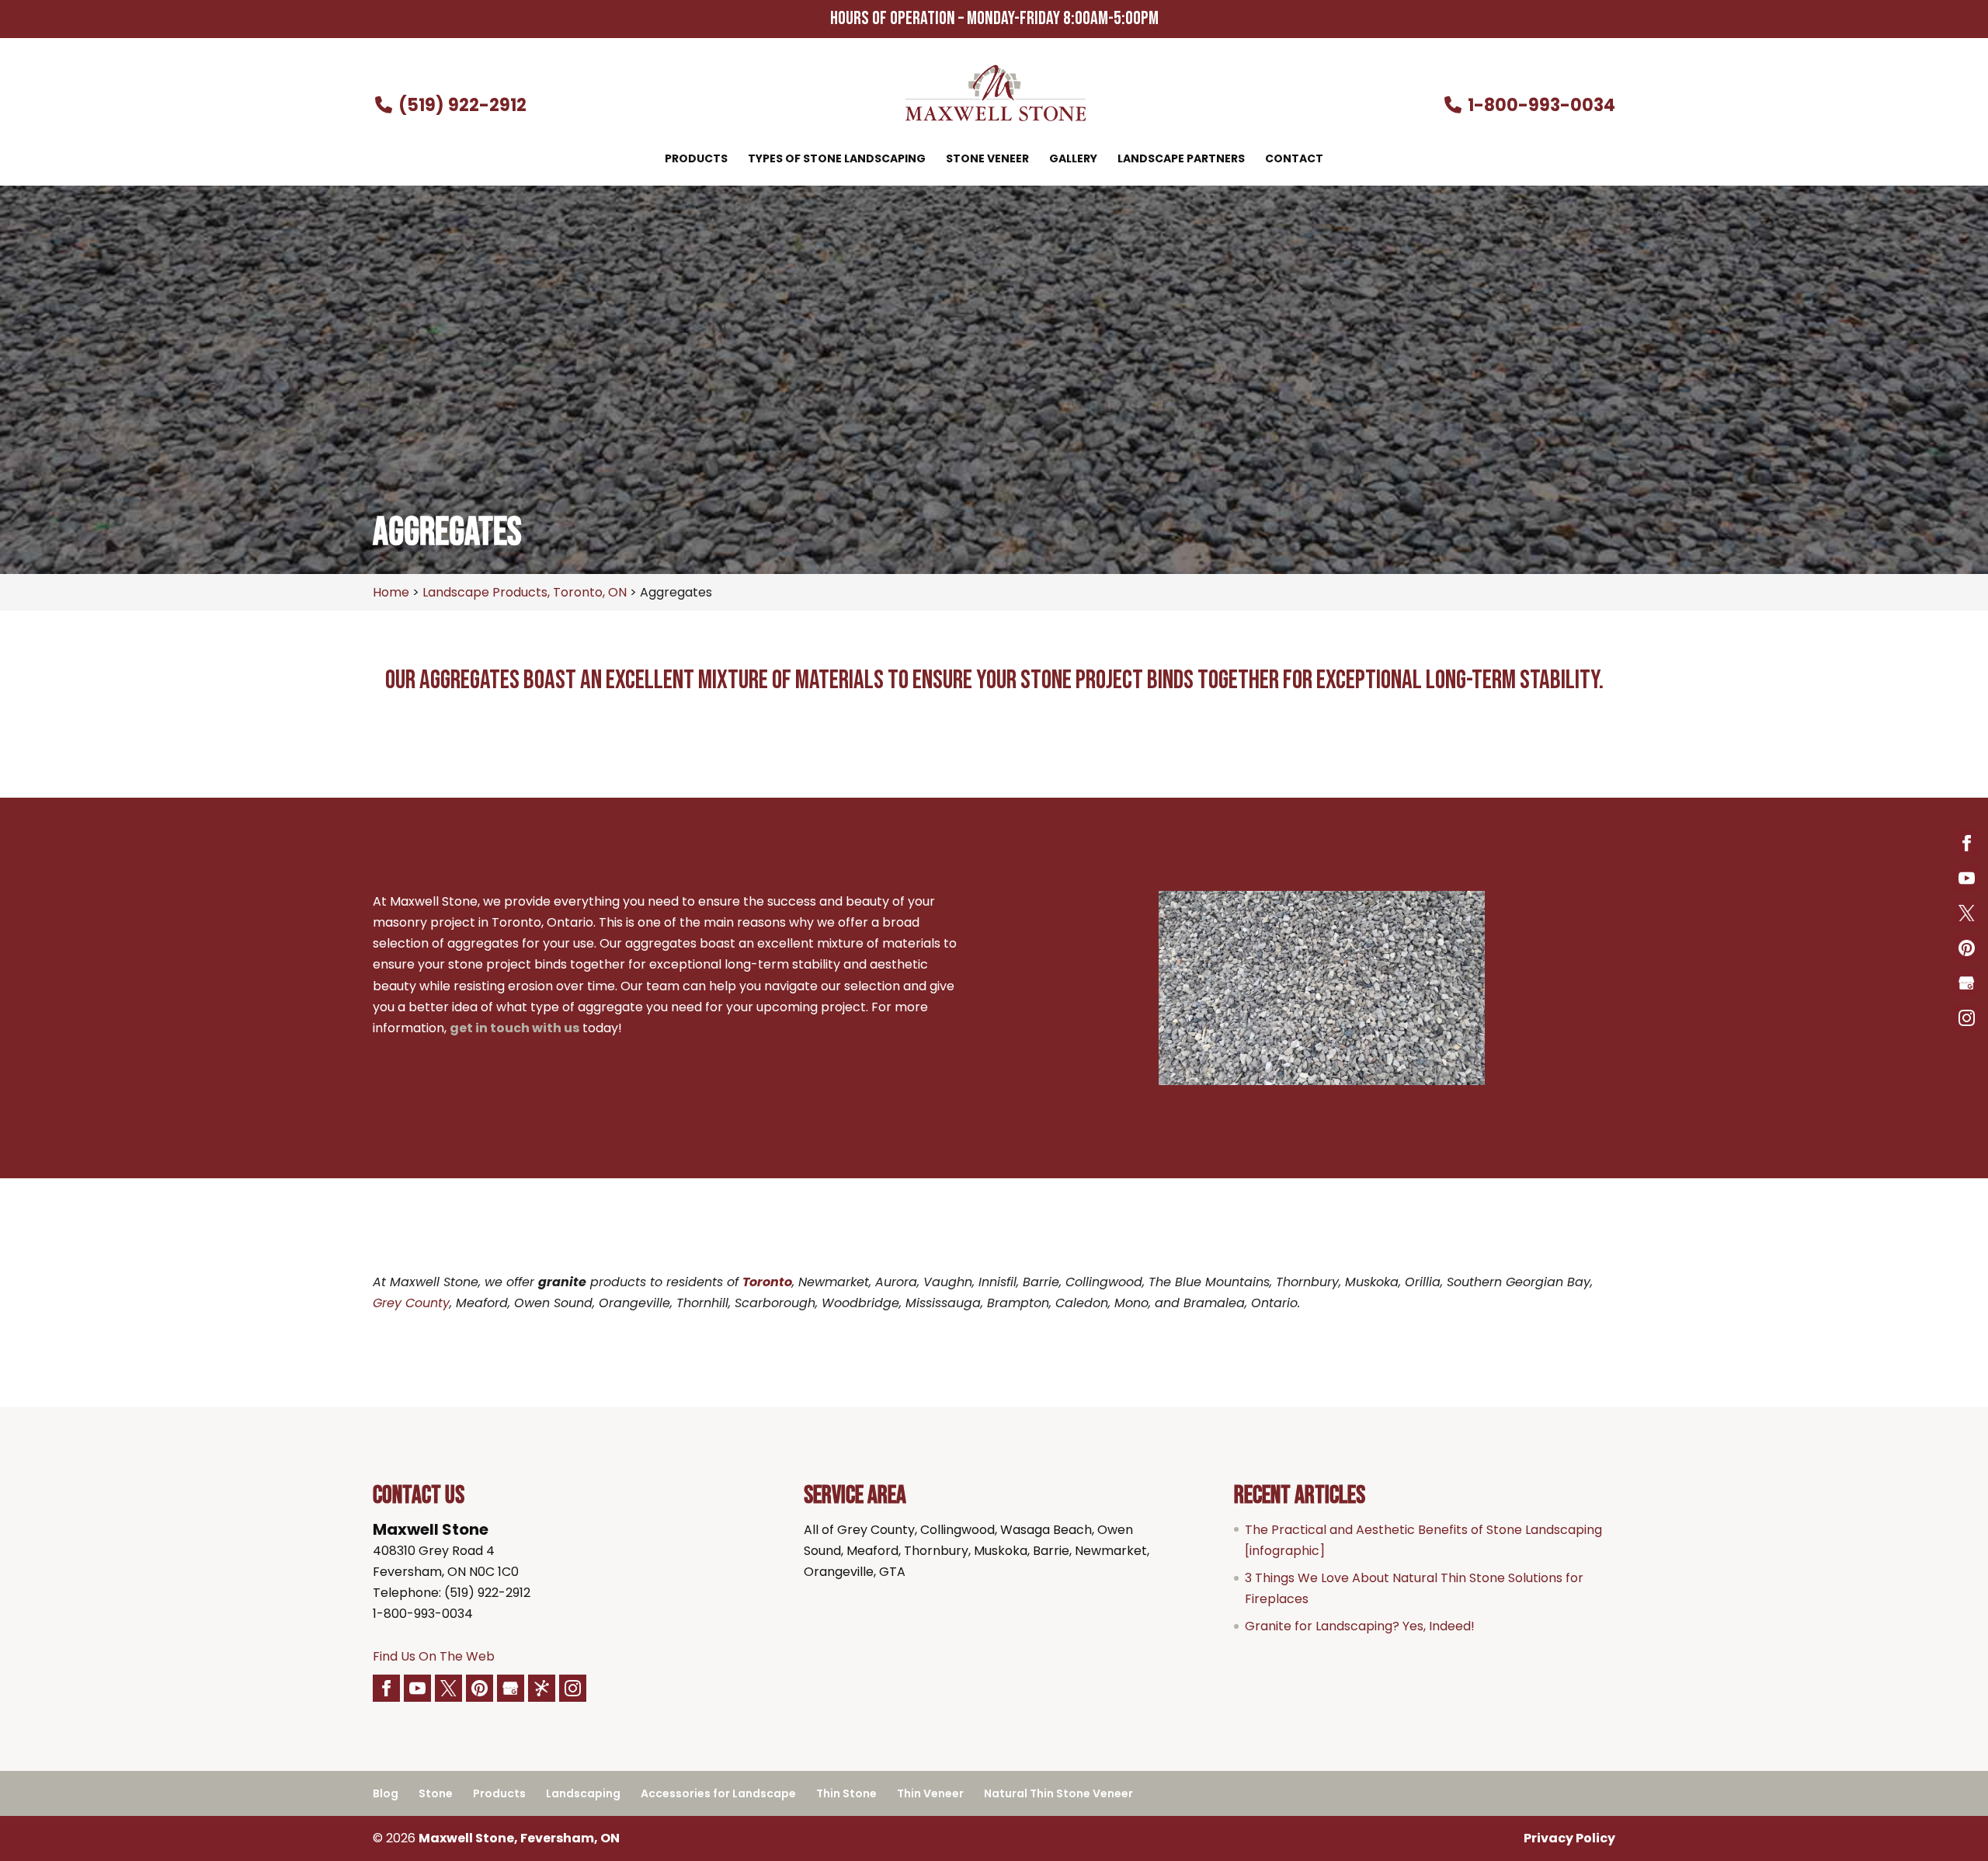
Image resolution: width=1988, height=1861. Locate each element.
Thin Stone (846, 1793)
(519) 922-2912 (461, 105)
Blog (386, 1793)
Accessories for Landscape (718, 1793)
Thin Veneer (930, 1793)
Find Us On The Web (434, 1656)
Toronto (767, 1282)
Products (696, 160)
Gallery (1073, 160)
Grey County (411, 1303)
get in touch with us (514, 1028)
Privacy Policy (1569, 1838)
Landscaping (583, 1793)
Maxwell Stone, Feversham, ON (519, 1838)
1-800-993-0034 (1540, 105)
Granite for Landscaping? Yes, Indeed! (1360, 1626)
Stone (436, 1793)
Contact (1294, 160)
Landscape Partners (1181, 160)
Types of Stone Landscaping (837, 160)
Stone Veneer (987, 160)
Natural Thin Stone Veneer (1058, 1793)
